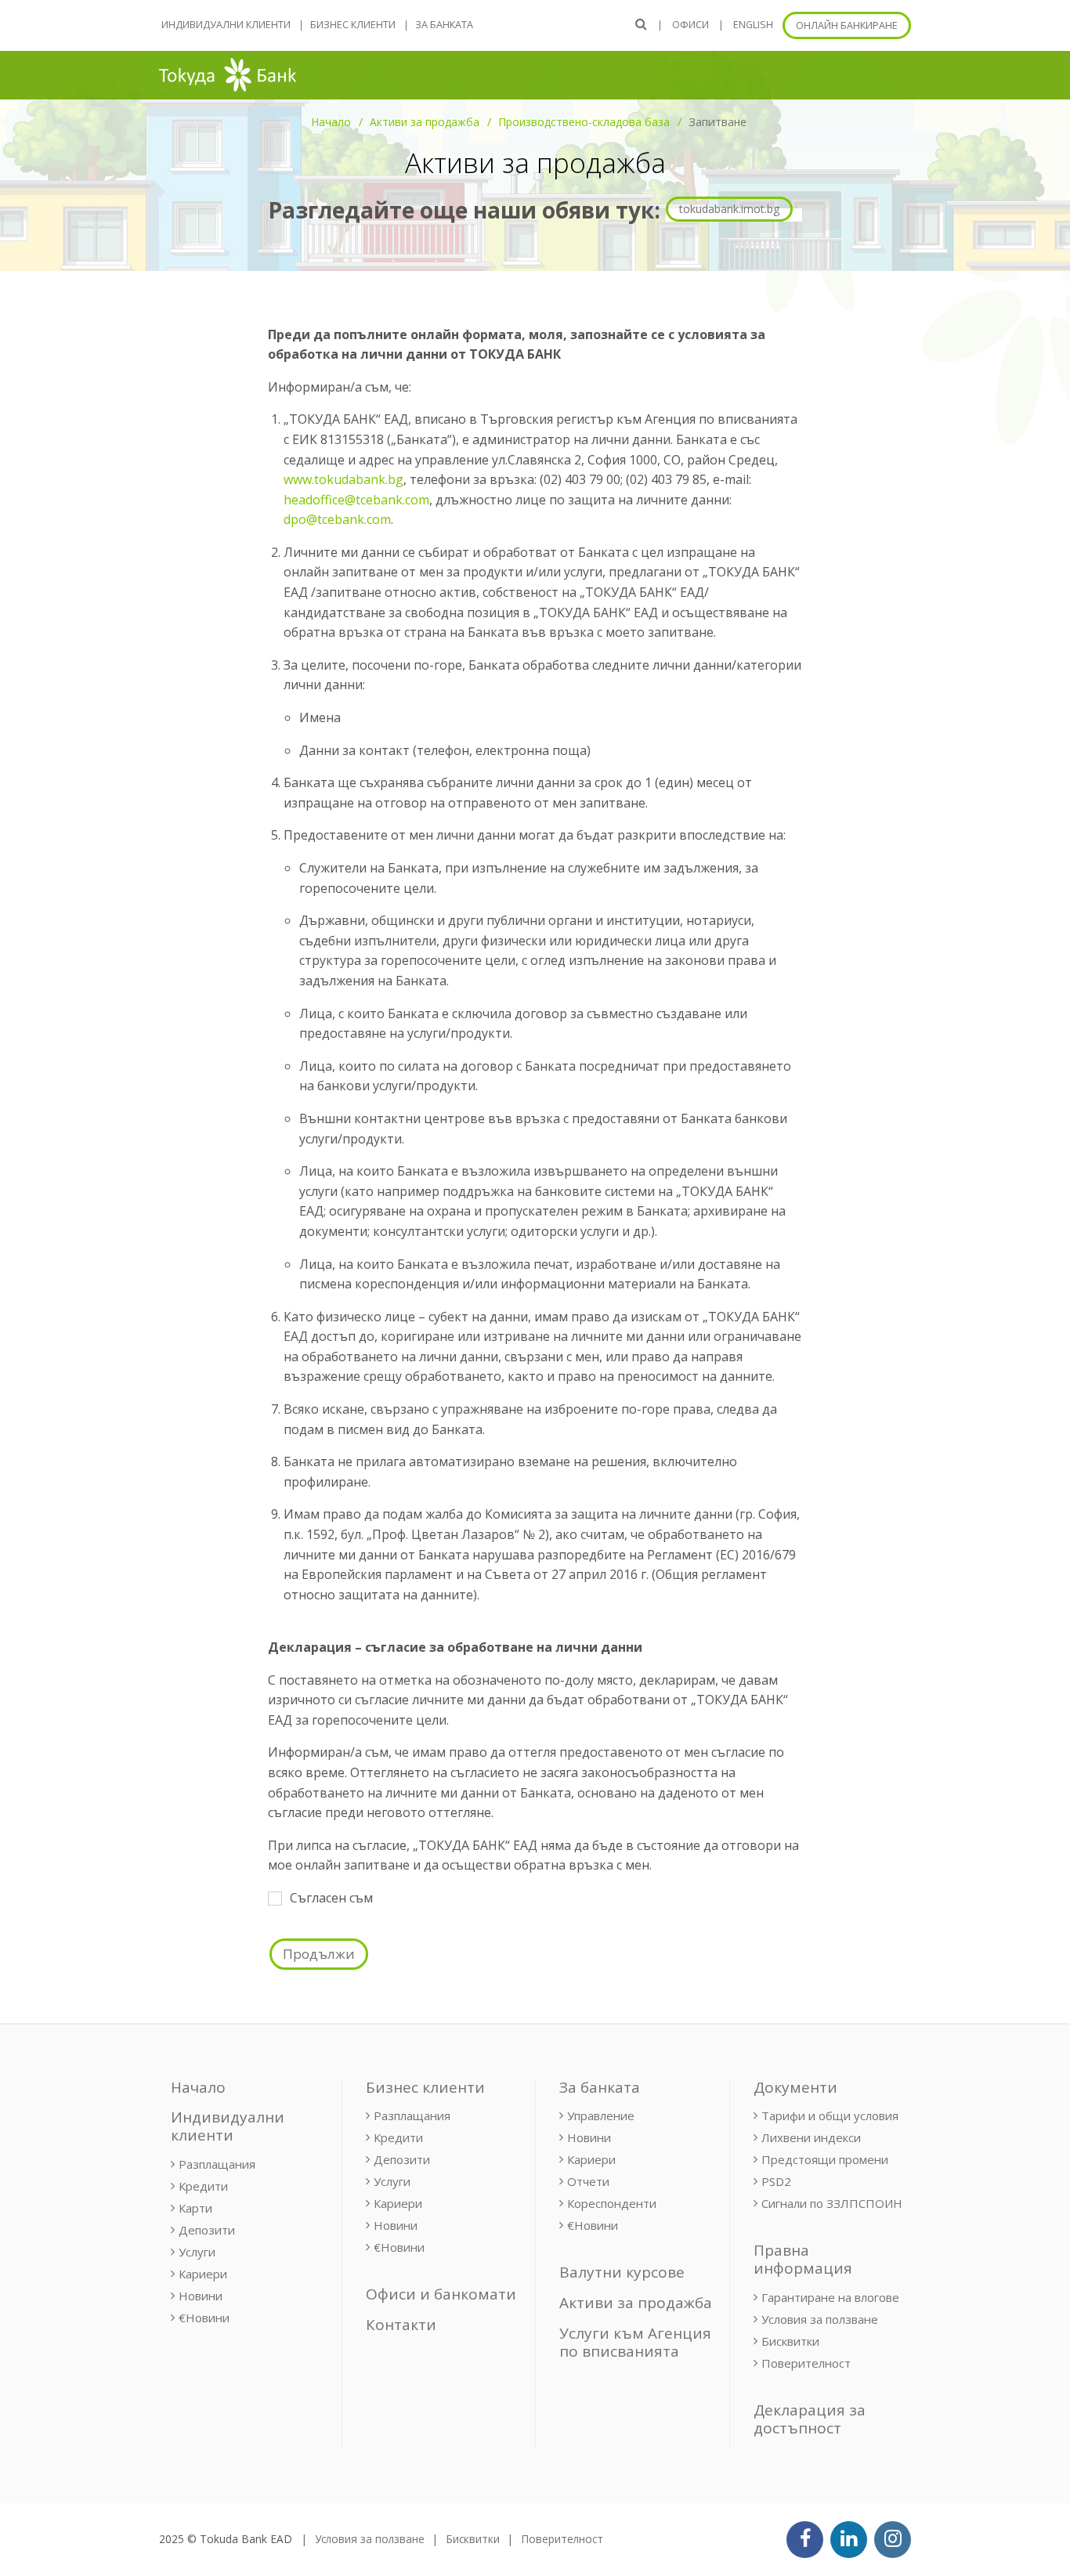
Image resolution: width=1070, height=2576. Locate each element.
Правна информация (803, 2259)
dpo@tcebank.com (337, 519)
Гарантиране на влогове (830, 2297)
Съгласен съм (331, 1898)
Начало (331, 122)
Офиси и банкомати (441, 2294)
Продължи (319, 1954)
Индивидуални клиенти (226, 25)
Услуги (197, 2252)
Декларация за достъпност (810, 2419)
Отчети (588, 2181)
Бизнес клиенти (353, 25)
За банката (444, 25)
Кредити (203, 2186)
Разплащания (217, 2164)
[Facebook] (805, 2540)
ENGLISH (753, 25)
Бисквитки (790, 2341)
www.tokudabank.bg (343, 479)
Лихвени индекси (811, 2137)
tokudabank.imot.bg (729, 209)
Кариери (203, 2274)
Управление (601, 2115)
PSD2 (776, 2181)
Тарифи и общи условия (830, 2115)
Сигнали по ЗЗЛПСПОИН (832, 2203)
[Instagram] (893, 2540)
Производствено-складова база (584, 122)
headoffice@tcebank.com (356, 500)
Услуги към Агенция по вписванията (635, 2342)
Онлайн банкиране (847, 25)
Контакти (401, 2325)
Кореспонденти (612, 2203)
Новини (201, 2296)
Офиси (690, 25)
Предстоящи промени (825, 2159)
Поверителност (806, 2363)
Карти (195, 2208)
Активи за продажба (425, 122)
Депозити (207, 2230)
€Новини (204, 2318)
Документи (795, 2087)
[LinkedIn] (849, 2540)
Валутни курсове (622, 2272)
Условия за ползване (820, 2319)
